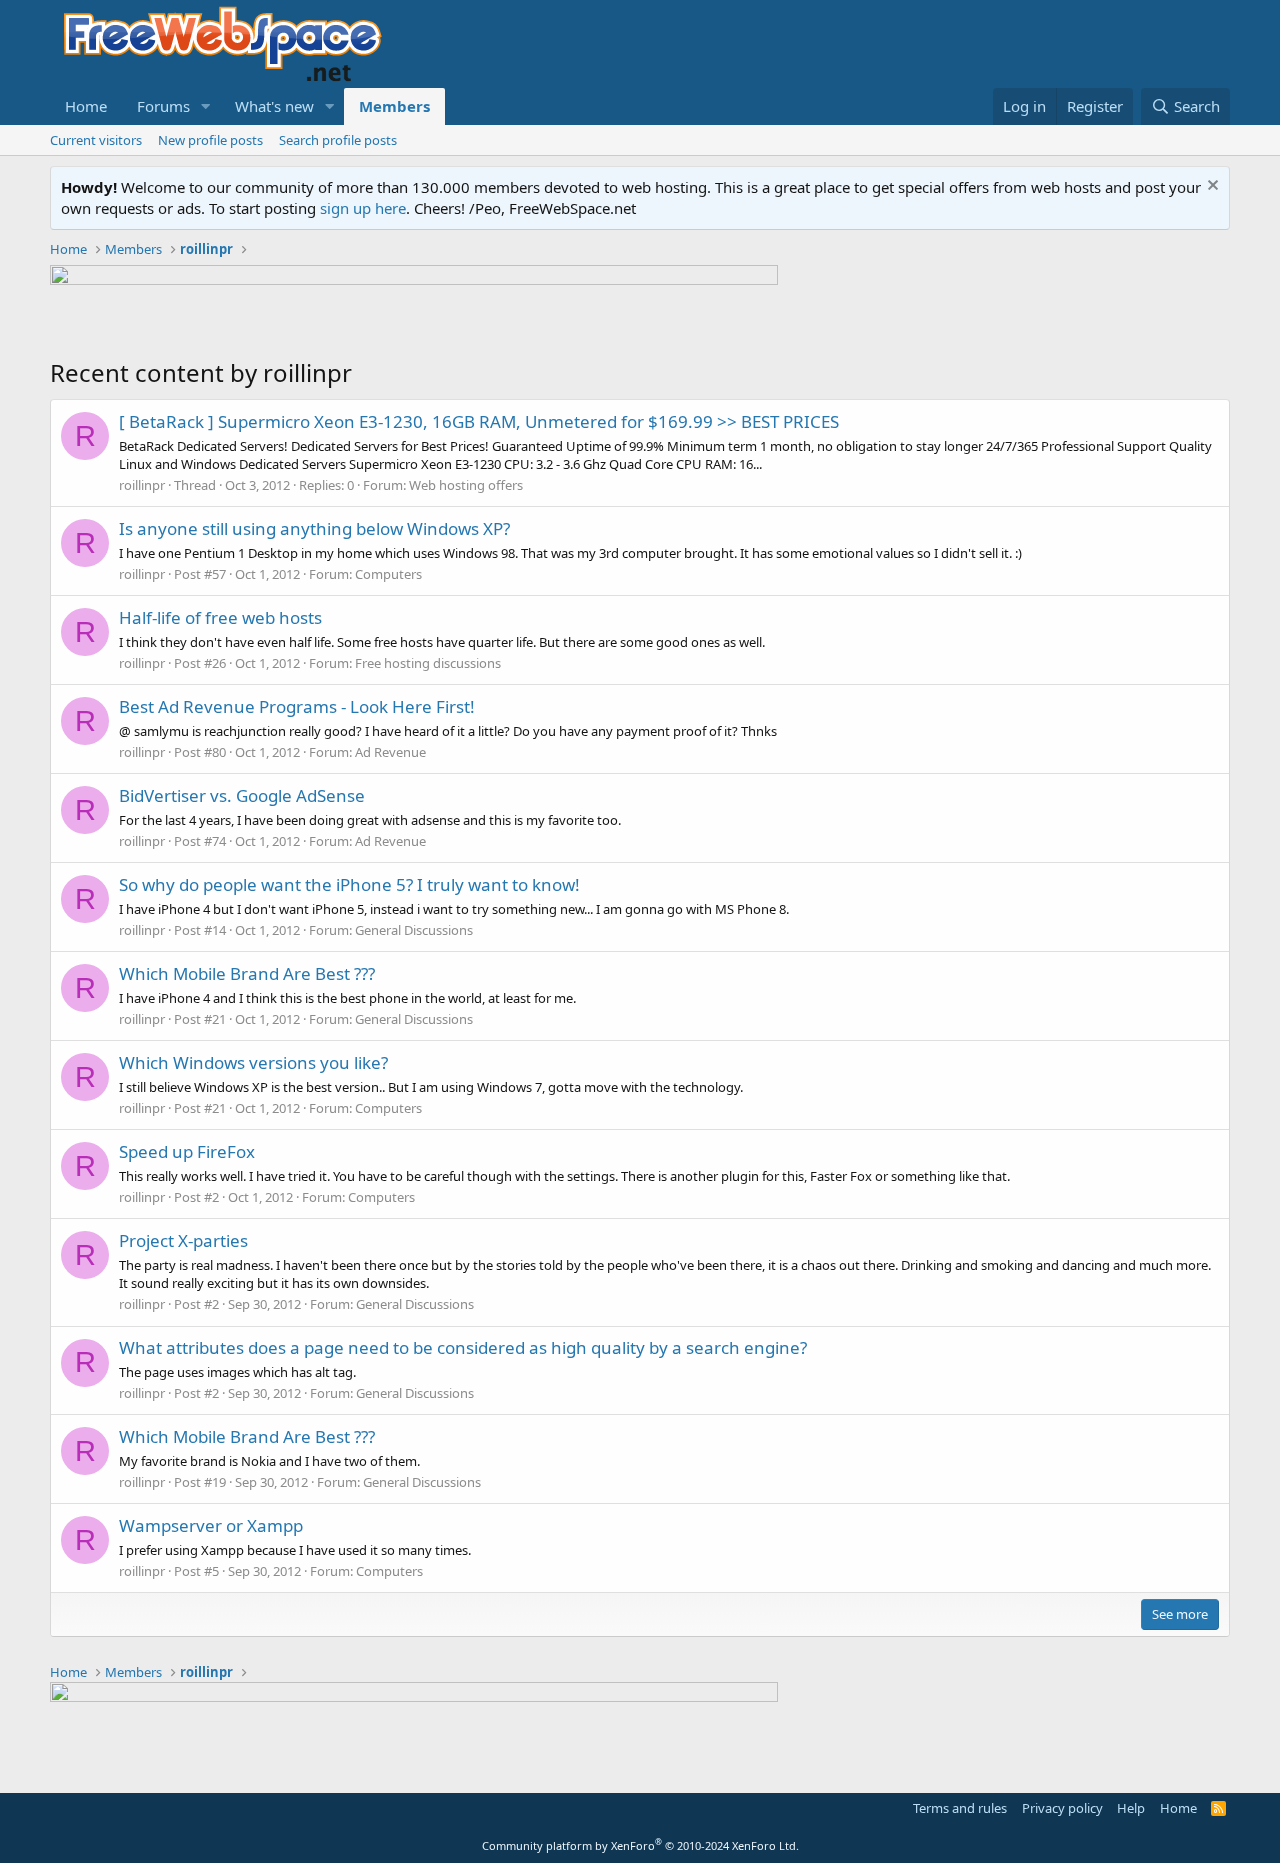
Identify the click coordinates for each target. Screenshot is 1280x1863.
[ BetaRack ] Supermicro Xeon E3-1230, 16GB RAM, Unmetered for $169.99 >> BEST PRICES (479, 421)
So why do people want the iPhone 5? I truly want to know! (349, 884)
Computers (388, 574)
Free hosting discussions (428, 663)
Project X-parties (183, 1240)
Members (394, 106)
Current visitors (96, 140)
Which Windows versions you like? (253, 1062)
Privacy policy (1062, 1808)
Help (1131, 1808)
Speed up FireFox (187, 1151)
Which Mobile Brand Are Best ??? (247, 973)
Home (86, 106)
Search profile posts (338, 140)
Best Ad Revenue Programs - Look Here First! (297, 706)
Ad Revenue (390, 752)
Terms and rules (960, 1808)
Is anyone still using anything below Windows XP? (314, 528)
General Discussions (414, 930)
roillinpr (142, 485)
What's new (274, 106)
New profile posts (210, 140)
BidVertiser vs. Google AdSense (242, 795)
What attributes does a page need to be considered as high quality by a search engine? (463, 1347)
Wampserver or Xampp (211, 1525)
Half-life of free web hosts (220, 617)
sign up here (363, 208)
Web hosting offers (466, 485)
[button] (206, 106)
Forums (163, 106)
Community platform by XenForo (640, 1845)
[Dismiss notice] (1210, 187)
